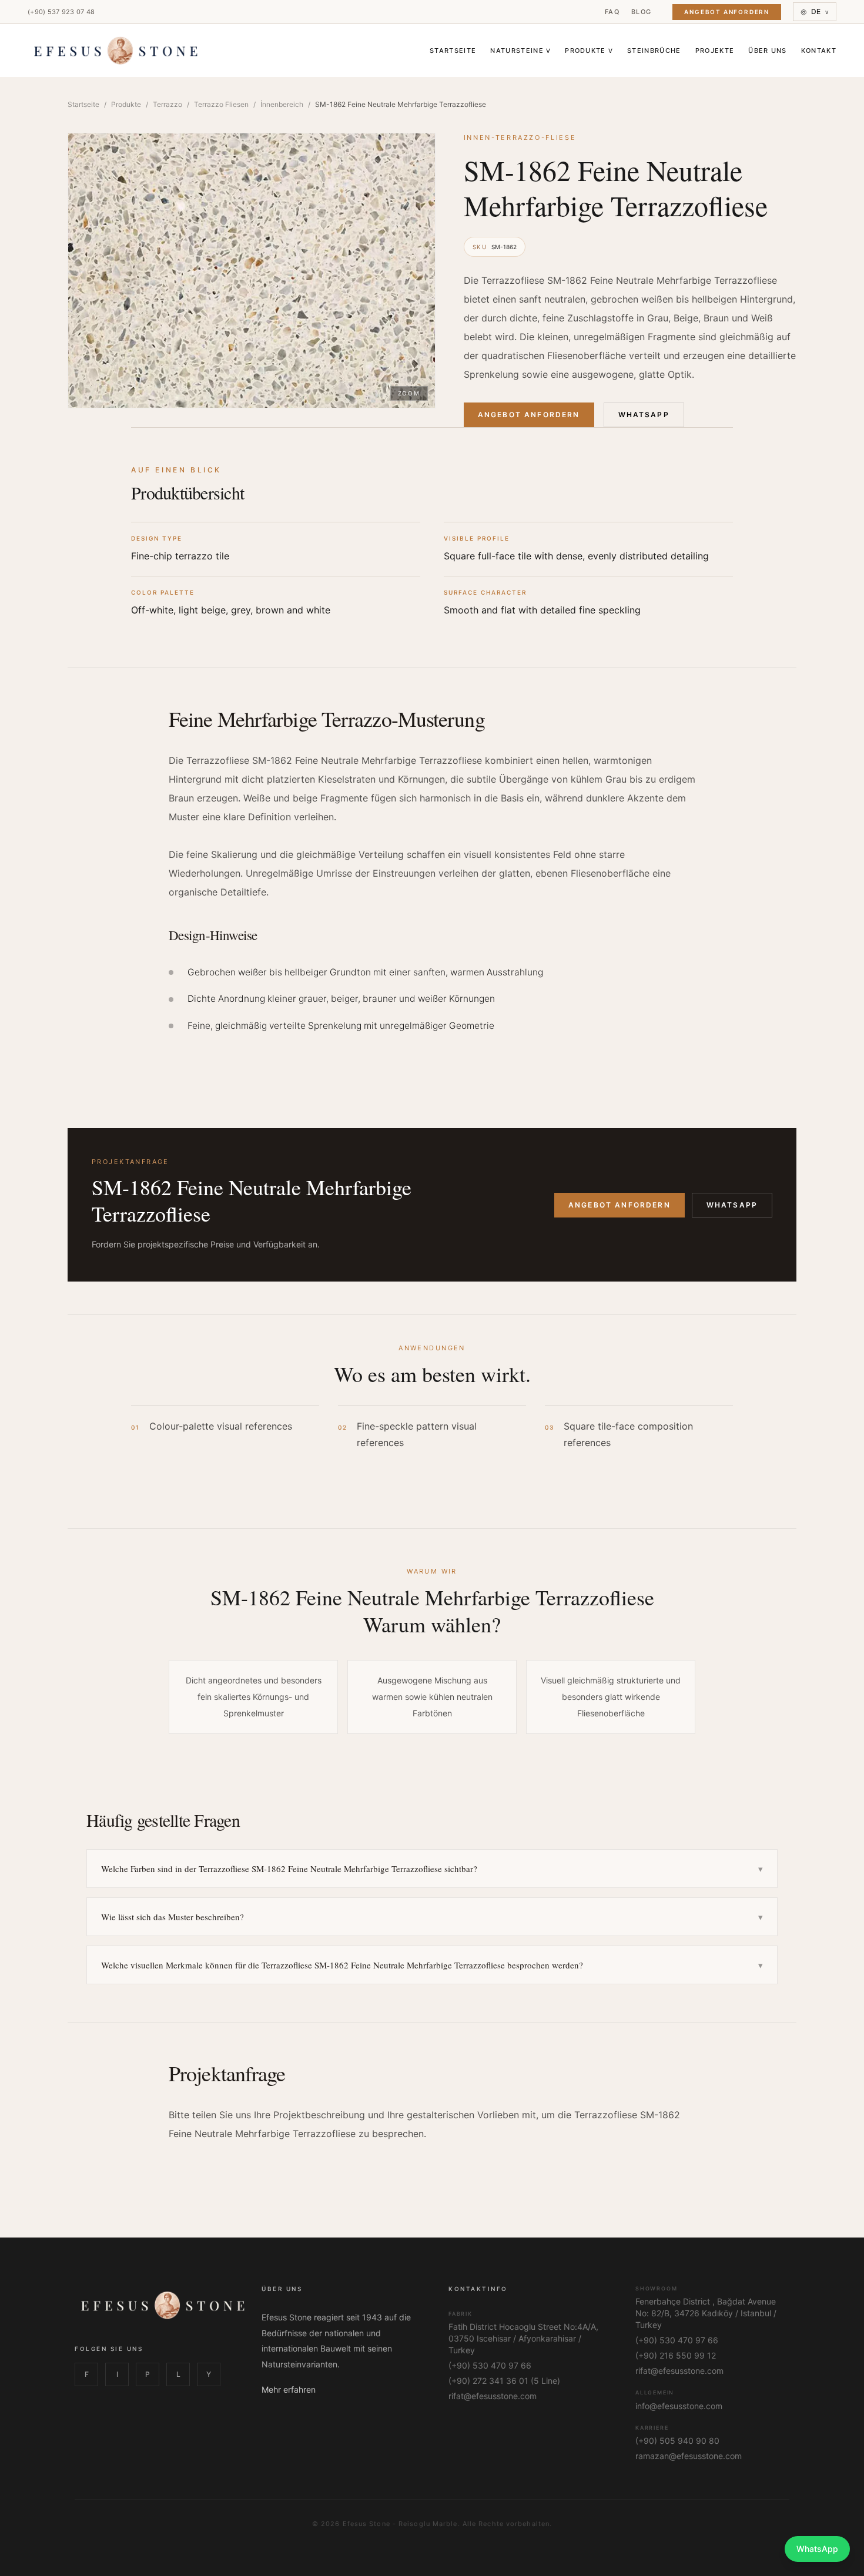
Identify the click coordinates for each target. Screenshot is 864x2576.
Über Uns (768, 51)
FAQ (612, 12)
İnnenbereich (282, 104)
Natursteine (520, 51)
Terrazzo (168, 104)
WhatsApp (644, 415)
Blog (641, 12)
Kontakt (819, 51)
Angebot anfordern (619, 1205)
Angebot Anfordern (727, 12)
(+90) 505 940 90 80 (677, 2441)
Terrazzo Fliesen (221, 104)
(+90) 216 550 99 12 (676, 2355)
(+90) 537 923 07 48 (61, 12)
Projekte (715, 51)
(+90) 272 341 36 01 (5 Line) (504, 2381)
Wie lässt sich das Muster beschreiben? (432, 1917)
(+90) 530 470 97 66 (490, 2365)
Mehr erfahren (289, 2389)
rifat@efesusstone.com (493, 2396)
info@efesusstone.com (679, 2406)
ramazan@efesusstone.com (689, 2456)
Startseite (453, 51)
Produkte (589, 51)
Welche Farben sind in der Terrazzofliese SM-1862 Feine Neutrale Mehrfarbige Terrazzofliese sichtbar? (432, 1869)
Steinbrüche (654, 51)
